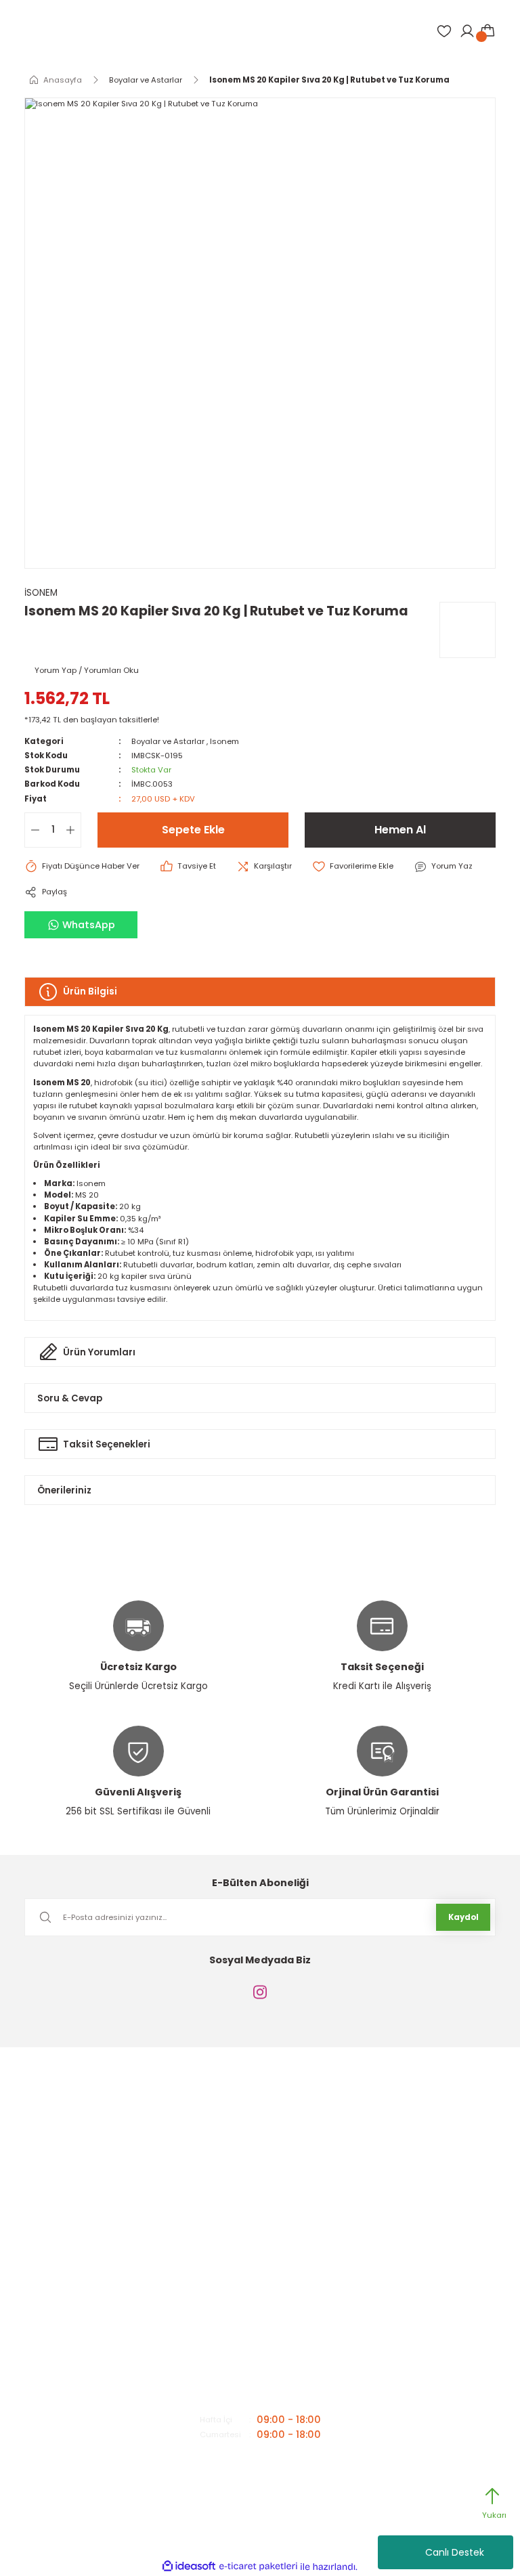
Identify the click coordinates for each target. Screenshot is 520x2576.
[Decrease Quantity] (32, 830)
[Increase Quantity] (73, 830)
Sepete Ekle (193, 830)
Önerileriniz (64, 1490)
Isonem (224, 741)
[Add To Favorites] (353, 867)
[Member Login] (467, 31)
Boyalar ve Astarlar (168, 741)
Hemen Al (400, 830)
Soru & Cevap (70, 1398)
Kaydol (463, 1917)
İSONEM (41, 593)
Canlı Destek (455, 2552)
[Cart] (487, 31)
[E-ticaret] (258, 2567)
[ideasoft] (189, 2567)
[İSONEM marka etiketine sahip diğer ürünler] (468, 630)
